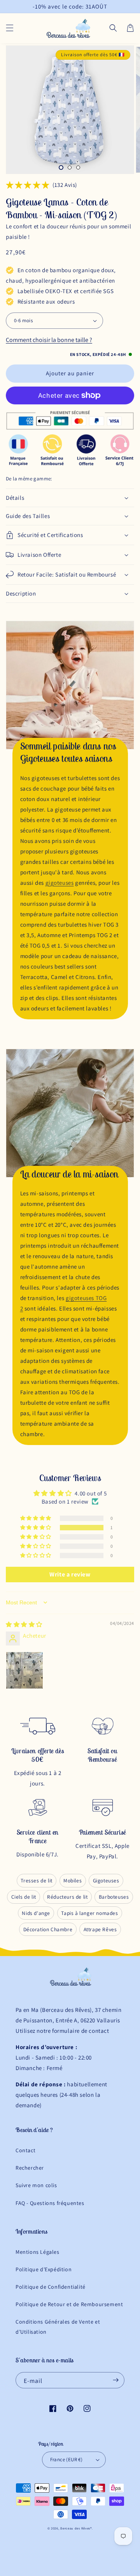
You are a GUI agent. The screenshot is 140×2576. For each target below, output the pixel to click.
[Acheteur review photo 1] (24, 1670)
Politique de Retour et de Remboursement (69, 2304)
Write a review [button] (70, 1574)
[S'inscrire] (115, 2380)
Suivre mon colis (36, 2185)
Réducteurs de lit (67, 1897)
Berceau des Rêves (75, 2528)
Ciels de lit (24, 1897)
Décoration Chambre (48, 1929)
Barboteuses (114, 1897)
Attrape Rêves (100, 1929)
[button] (10, 28)
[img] (24, 1624)
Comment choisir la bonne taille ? (49, 340)
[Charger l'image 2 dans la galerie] (70, 167)
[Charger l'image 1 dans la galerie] (61, 167)
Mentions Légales (38, 2252)
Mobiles (73, 1880)
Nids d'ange (36, 1913)
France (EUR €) (66, 2459)
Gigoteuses (106, 1880)
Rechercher (30, 2168)
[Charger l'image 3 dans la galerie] (78, 167)
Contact (25, 2150)
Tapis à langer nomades (89, 1913)
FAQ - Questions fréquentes (50, 2203)
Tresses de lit (36, 1880)
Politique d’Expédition (44, 2269)
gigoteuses (60, 883)
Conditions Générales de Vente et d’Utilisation (58, 2327)
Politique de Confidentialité (51, 2287)
